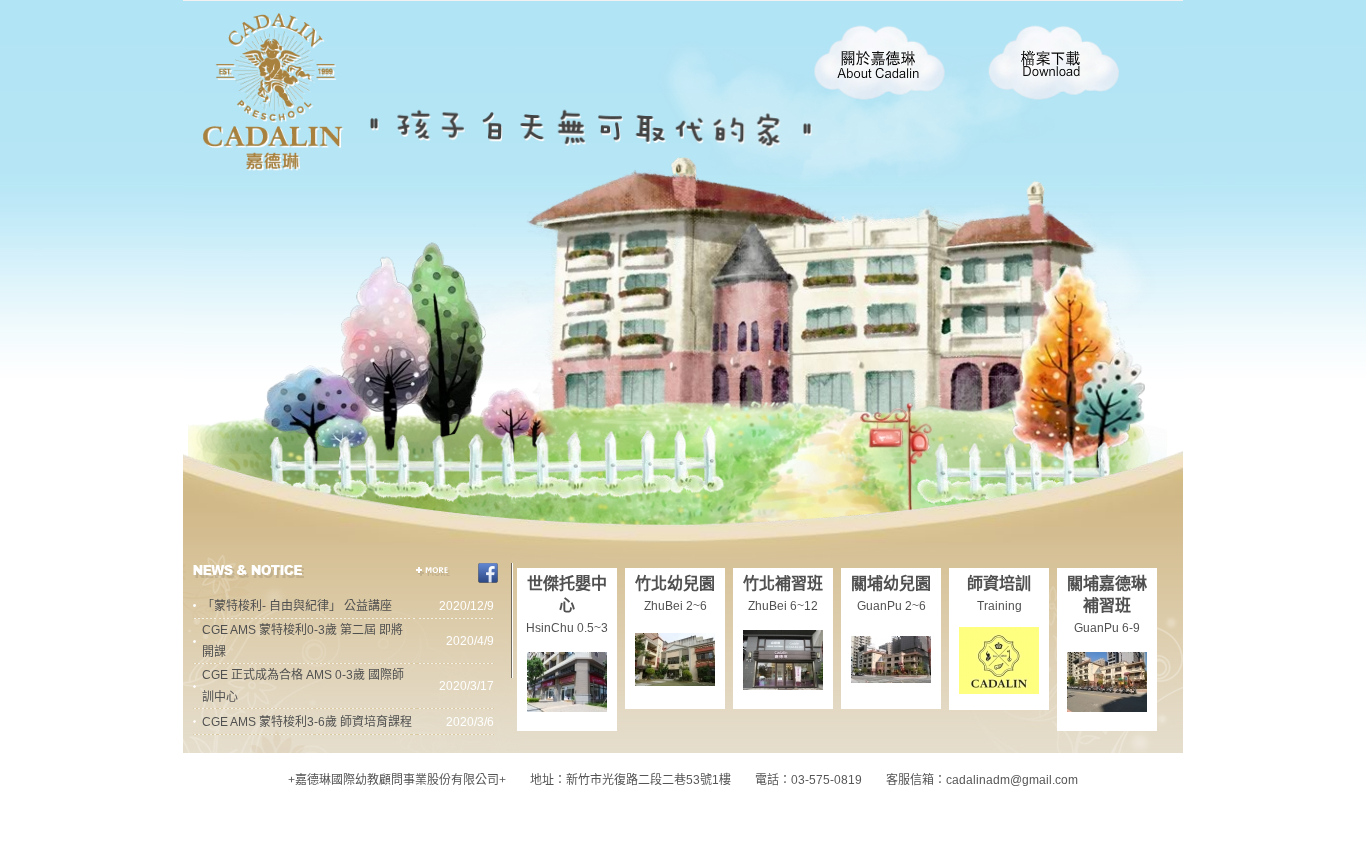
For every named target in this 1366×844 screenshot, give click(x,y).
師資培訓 (999, 583)
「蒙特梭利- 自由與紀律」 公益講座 (297, 606)
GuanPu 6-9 (1107, 628)
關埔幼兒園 (891, 583)
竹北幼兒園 (675, 583)
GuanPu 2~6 (891, 606)
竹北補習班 (783, 583)
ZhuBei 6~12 (783, 606)
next (415, 109)
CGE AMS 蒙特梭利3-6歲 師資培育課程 (307, 722)
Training (999, 606)
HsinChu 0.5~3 (567, 628)
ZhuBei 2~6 (675, 606)
